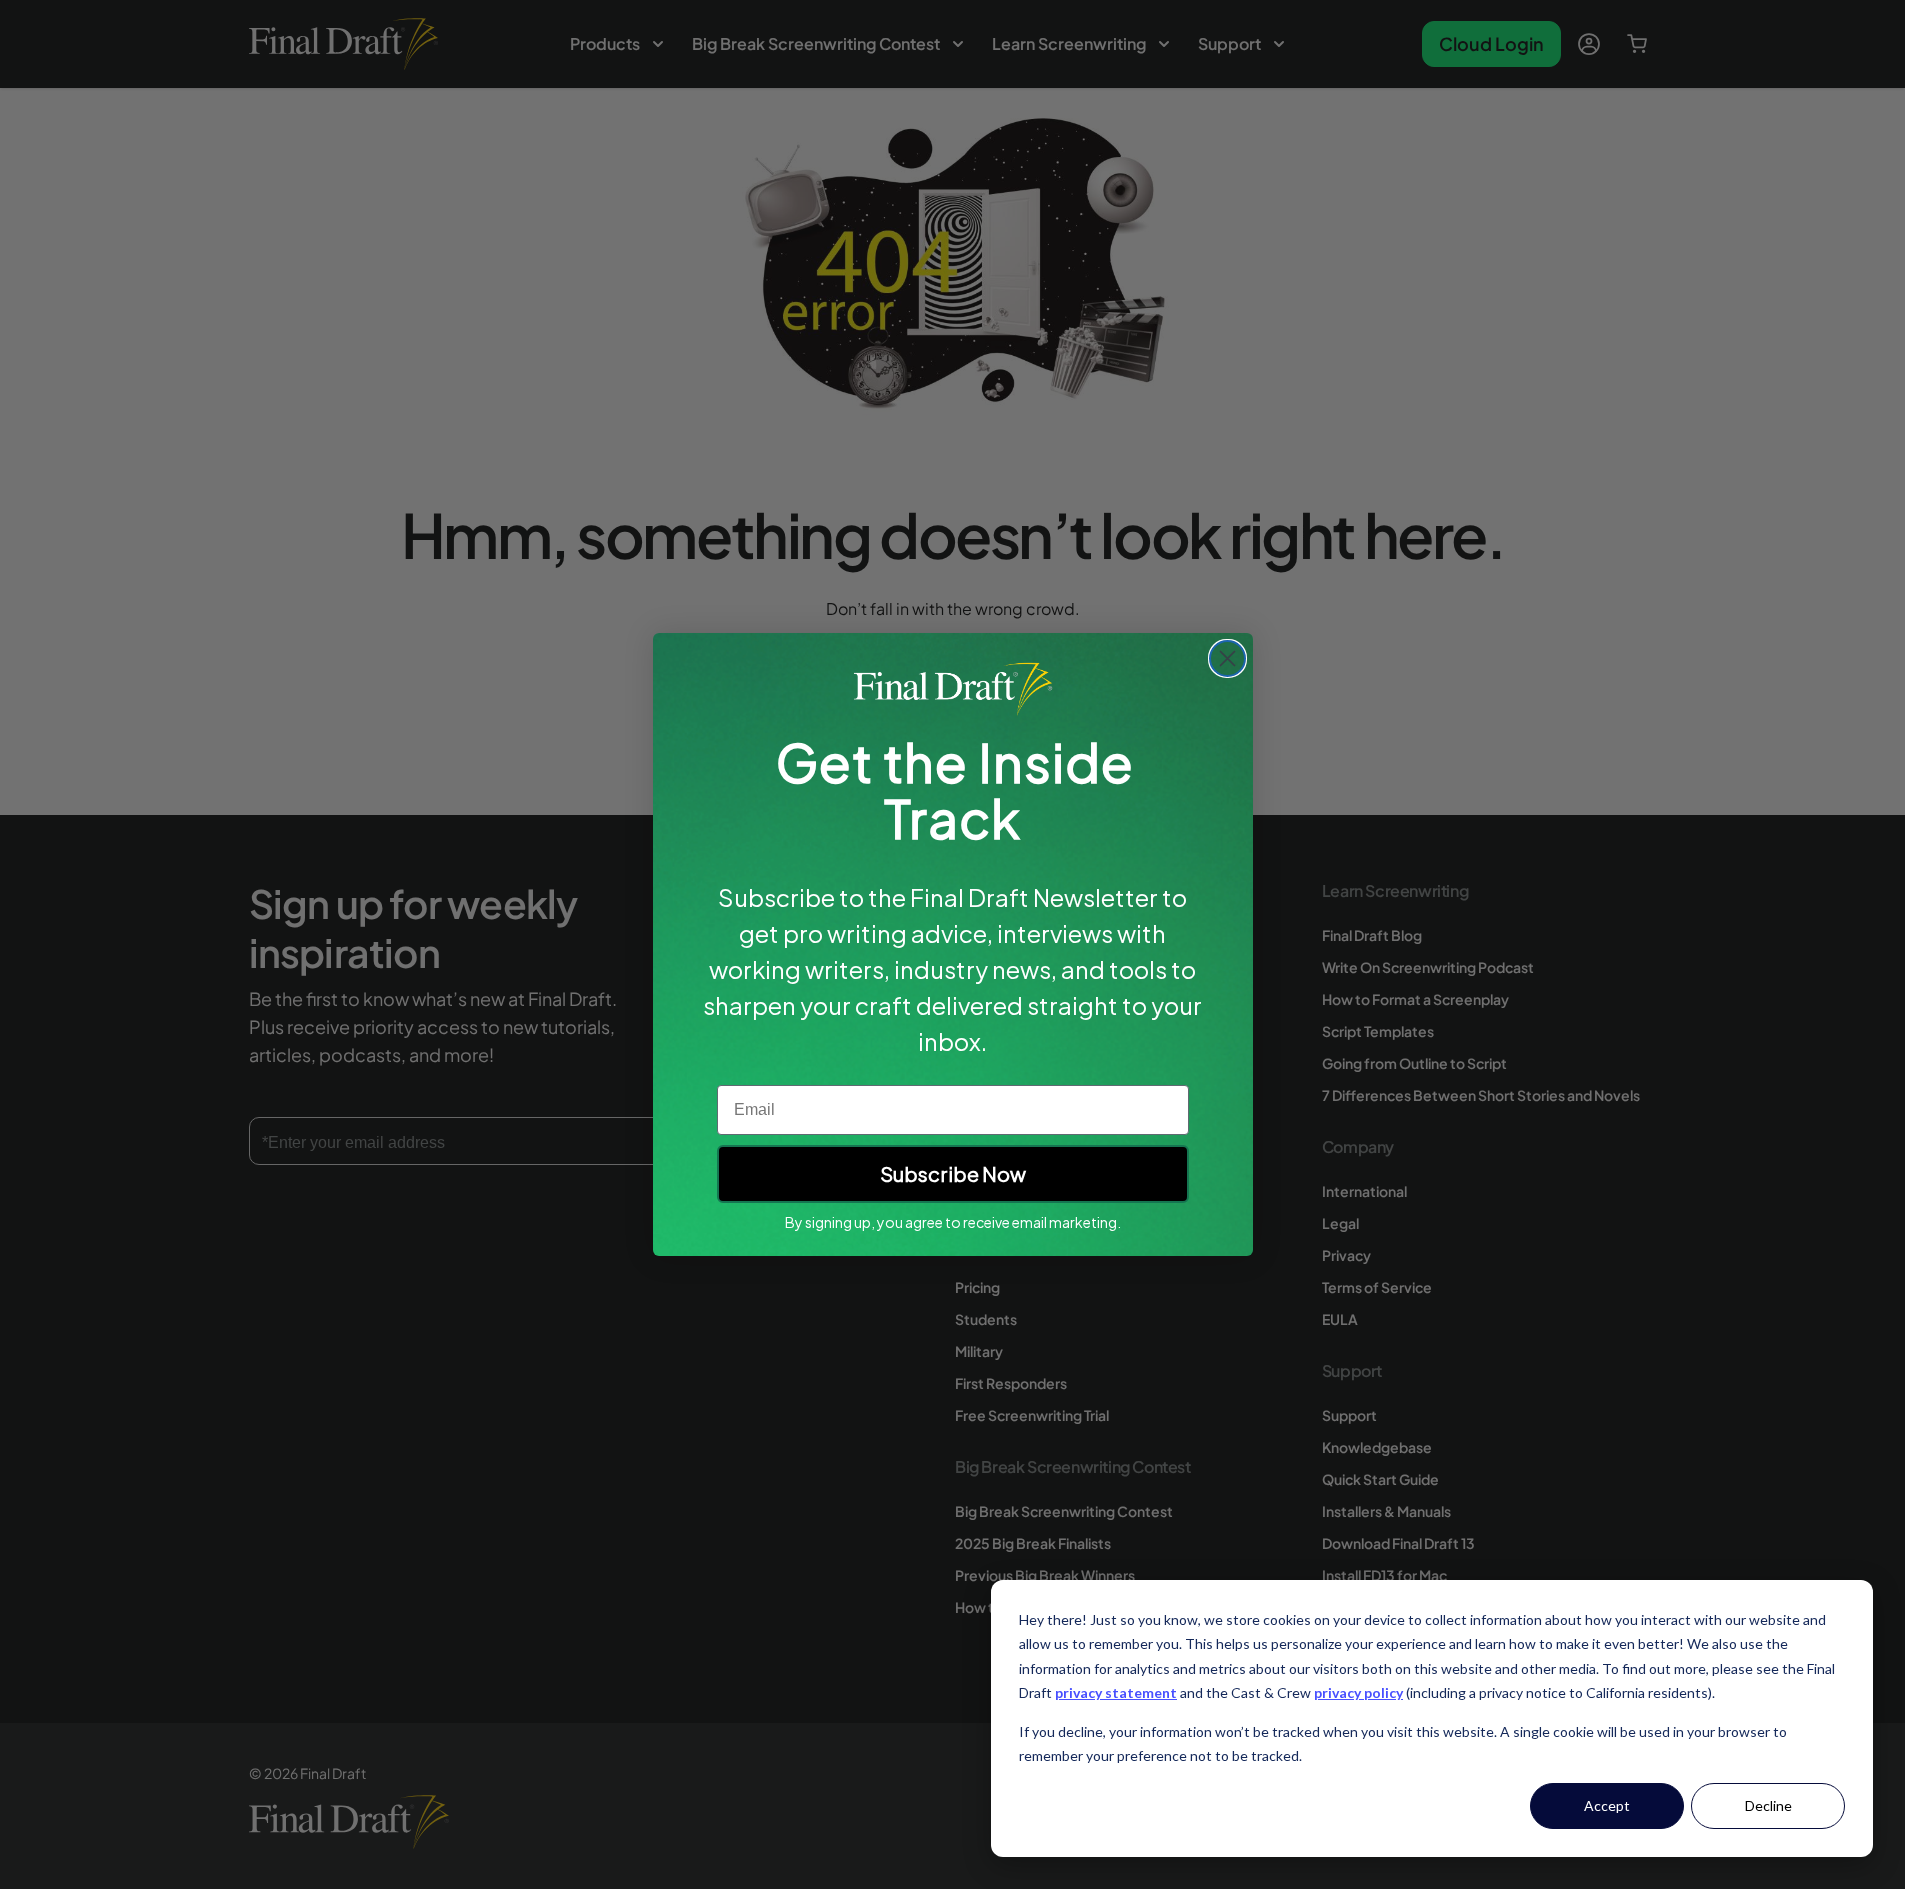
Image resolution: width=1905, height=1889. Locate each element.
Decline (1768, 1805)
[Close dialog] (1227, 658)
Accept (1607, 1805)
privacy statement (1116, 1692)
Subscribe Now (953, 1173)
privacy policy (1358, 1692)
